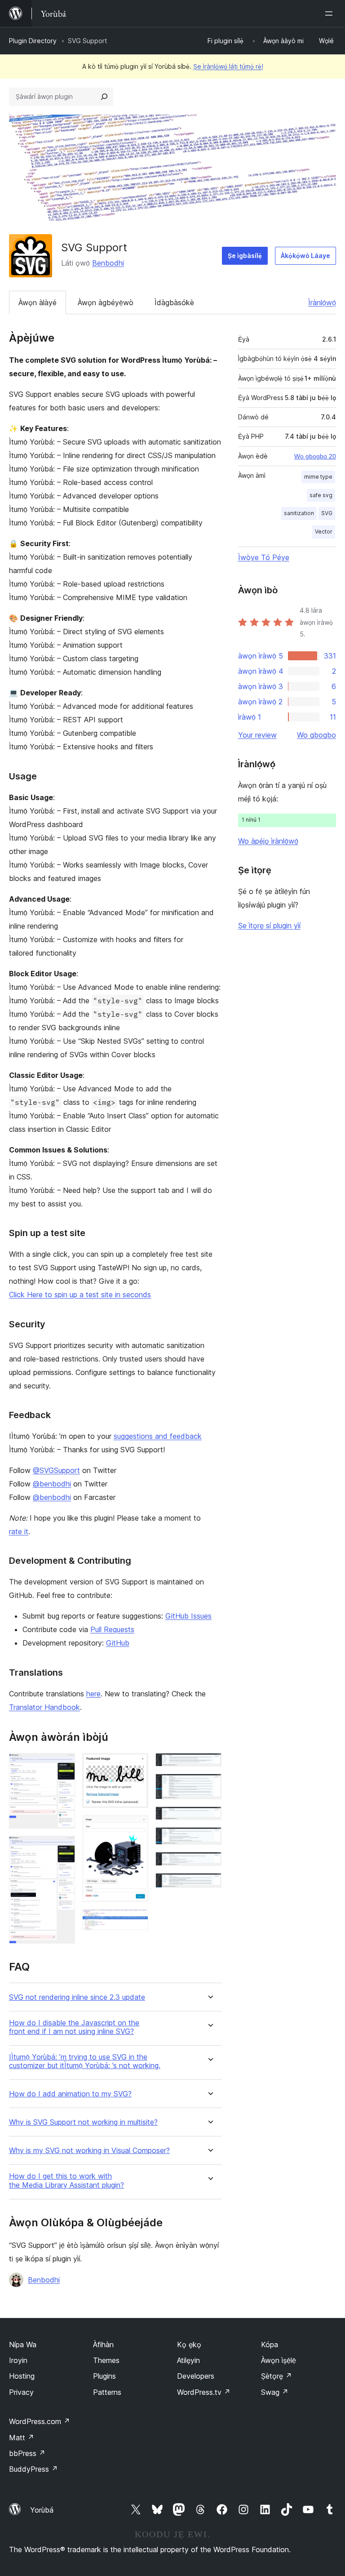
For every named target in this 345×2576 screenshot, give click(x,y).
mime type (318, 477)
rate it (19, 1531)
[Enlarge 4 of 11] (136, 1827)
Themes (106, 2360)
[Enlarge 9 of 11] (209, 1839)
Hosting (22, 2376)
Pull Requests (112, 1629)
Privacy (21, 2392)
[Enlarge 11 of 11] (209, 1885)
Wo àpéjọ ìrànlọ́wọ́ (268, 841)
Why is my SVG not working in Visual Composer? (89, 2151)
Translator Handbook (44, 1707)
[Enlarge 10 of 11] (209, 1864)
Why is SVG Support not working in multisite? (83, 2122)
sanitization (299, 513)
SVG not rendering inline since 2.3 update (77, 1997)
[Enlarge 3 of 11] (136, 1765)
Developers (196, 2376)
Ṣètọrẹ (276, 2376)
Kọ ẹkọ (189, 2345)
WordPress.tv (204, 2392)
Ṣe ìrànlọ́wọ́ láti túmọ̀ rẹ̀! (228, 66)
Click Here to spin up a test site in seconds (80, 1295)
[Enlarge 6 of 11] (209, 1765)
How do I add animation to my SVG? (70, 2094)
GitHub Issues (188, 1616)
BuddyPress (33, 2469)
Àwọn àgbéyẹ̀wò (106, 303)
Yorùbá (42, 2510)
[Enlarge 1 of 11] (63, 1765)
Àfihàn (103, 2345)
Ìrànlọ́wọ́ (322, 303)
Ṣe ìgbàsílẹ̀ (245, 256)
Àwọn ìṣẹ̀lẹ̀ (279, 2360)
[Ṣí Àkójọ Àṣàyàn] (331, 13)
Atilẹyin (188, 2360)
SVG (327, 513)
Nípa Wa (23, 2345)
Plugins (104, 2376)
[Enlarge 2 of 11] (63, 1848)
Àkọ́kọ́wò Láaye (305, 256)
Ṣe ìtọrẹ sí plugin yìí (269, 925)
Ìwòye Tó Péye (264, 557)
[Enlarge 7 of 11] (209, 1786)
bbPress (27, 2453)
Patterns (107, 2392)
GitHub (118, 1643)
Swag (275, 2392)
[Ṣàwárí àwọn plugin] (104, 97)
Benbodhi (108, 263)
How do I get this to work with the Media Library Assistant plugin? (66, 2180)
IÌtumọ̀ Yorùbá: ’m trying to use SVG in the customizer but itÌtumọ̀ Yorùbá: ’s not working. (85, 2061)
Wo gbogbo (316, 735)
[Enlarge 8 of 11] (209, 1819)
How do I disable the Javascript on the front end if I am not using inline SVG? (74, 2027)
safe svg (321, 495)
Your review (257, 735)
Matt (22, 2438)
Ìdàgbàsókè (174, 303)
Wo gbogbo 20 (315, 456)
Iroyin (18, 2360)
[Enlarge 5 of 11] (136, 1921)
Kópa (270, 2345)
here (93, 1694)
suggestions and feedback (158, 1436)
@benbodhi (52, 1484)
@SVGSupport (56, 1470)
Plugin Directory (33, 41)
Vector (324, 532)
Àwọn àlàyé (38, 303)
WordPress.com (40, 2421)
